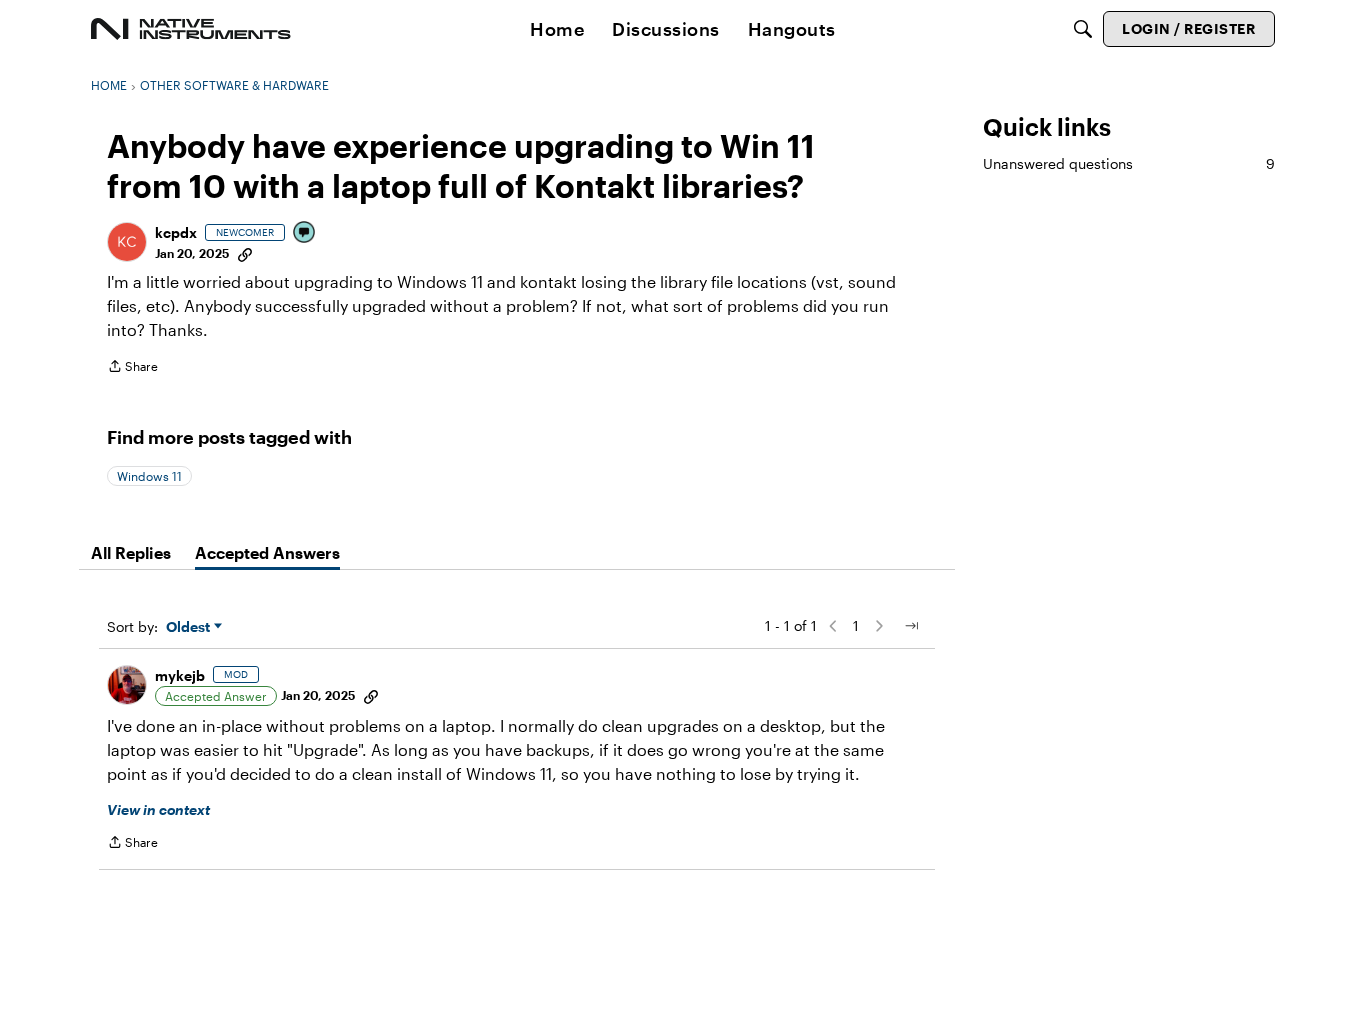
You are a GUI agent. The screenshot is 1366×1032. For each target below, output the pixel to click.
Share (132, 368)
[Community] (191, 29)
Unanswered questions (1129, 163)
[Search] (1083, 29)
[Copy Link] (245, 253)
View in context (158, 809)
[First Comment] (305, 233)
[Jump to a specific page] (911, 626)
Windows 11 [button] (149, 476)
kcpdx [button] (176, 232)
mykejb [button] (180, 675)
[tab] (131, 553)
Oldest (190, 627)
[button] (127, 242)
